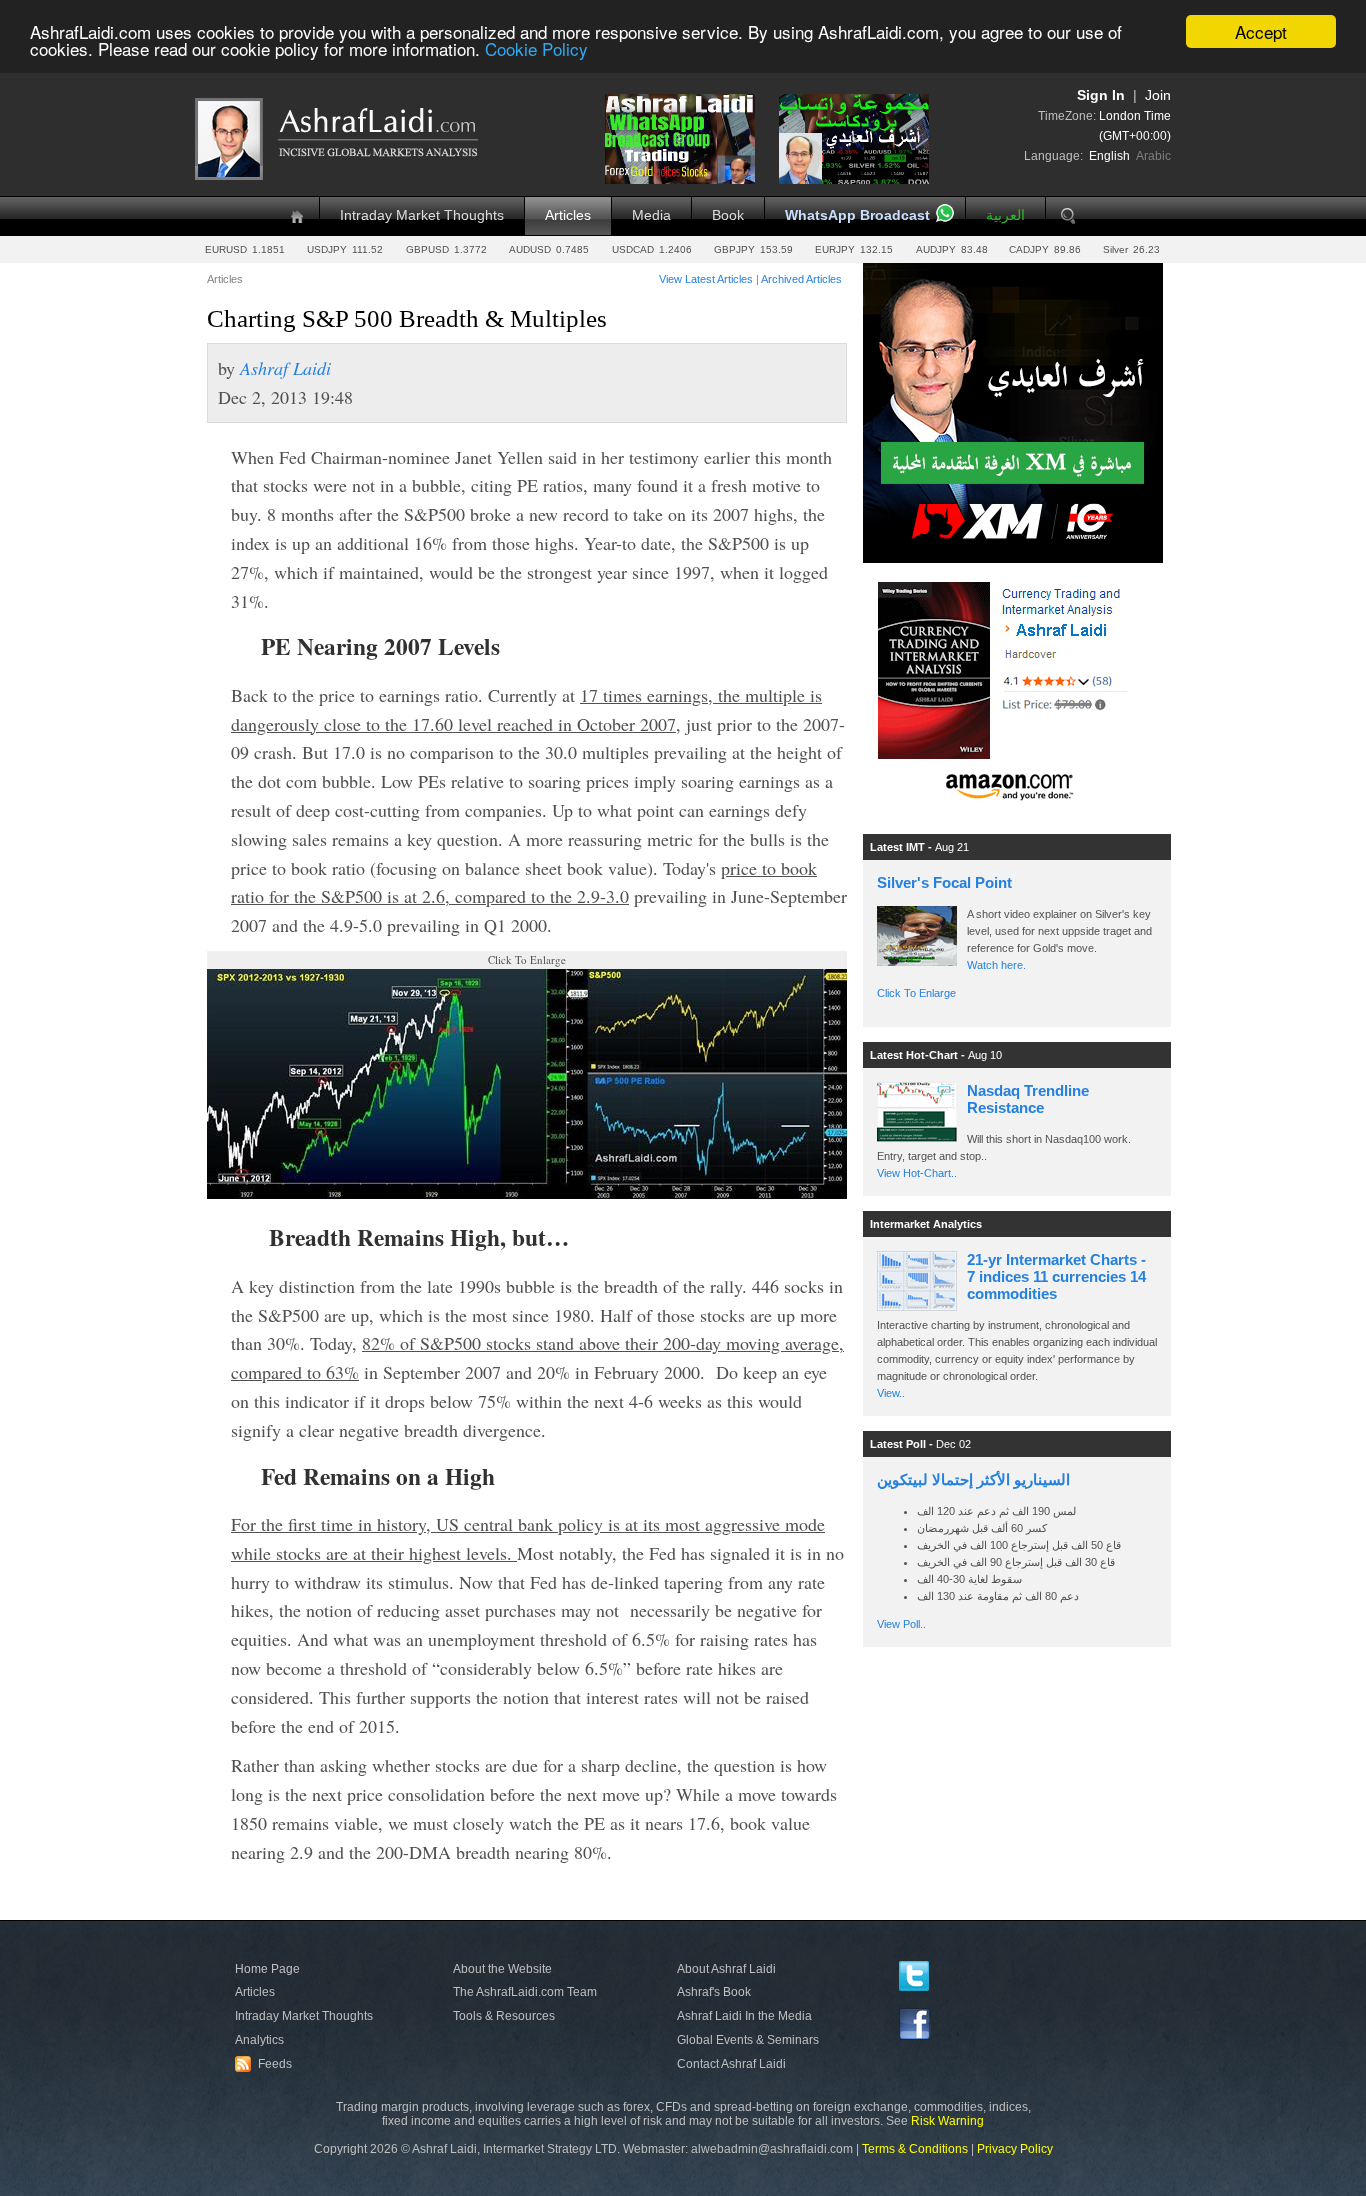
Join (1158, 95)
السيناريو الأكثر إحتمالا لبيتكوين (973, 1479)
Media (651, 215)
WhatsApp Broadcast (857, 215)
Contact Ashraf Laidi (731, 2064)
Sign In (1101, 95)
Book (728, 215)
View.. (891, 1393)
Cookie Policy (536, 49)
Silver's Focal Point (944, 882)
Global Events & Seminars (748, 2040)
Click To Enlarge (916, 993)
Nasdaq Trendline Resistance (1028, 1099)
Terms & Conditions (915, 2149)
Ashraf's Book (714, 1992)
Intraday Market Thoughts (422, 215)
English (1109, 156)
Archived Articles (801, 279)
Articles (568, 215)
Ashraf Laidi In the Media (744, 2016)
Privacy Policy (1015, 2149)
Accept (1261, 31)
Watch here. (998, 965)
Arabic (1153, 156)
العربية (1005, 215)
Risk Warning (947, 2121)
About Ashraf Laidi (726, 1969)
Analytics (259, 2040)
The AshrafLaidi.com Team (525, 1992)
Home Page (267, 1969)
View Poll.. (901, 1624)
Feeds (266, 2064)
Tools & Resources (504, 2016)
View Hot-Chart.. (917, 1173)
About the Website (502, 1969)
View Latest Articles (706, 279)
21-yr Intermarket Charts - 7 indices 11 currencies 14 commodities (1056, 1276)
